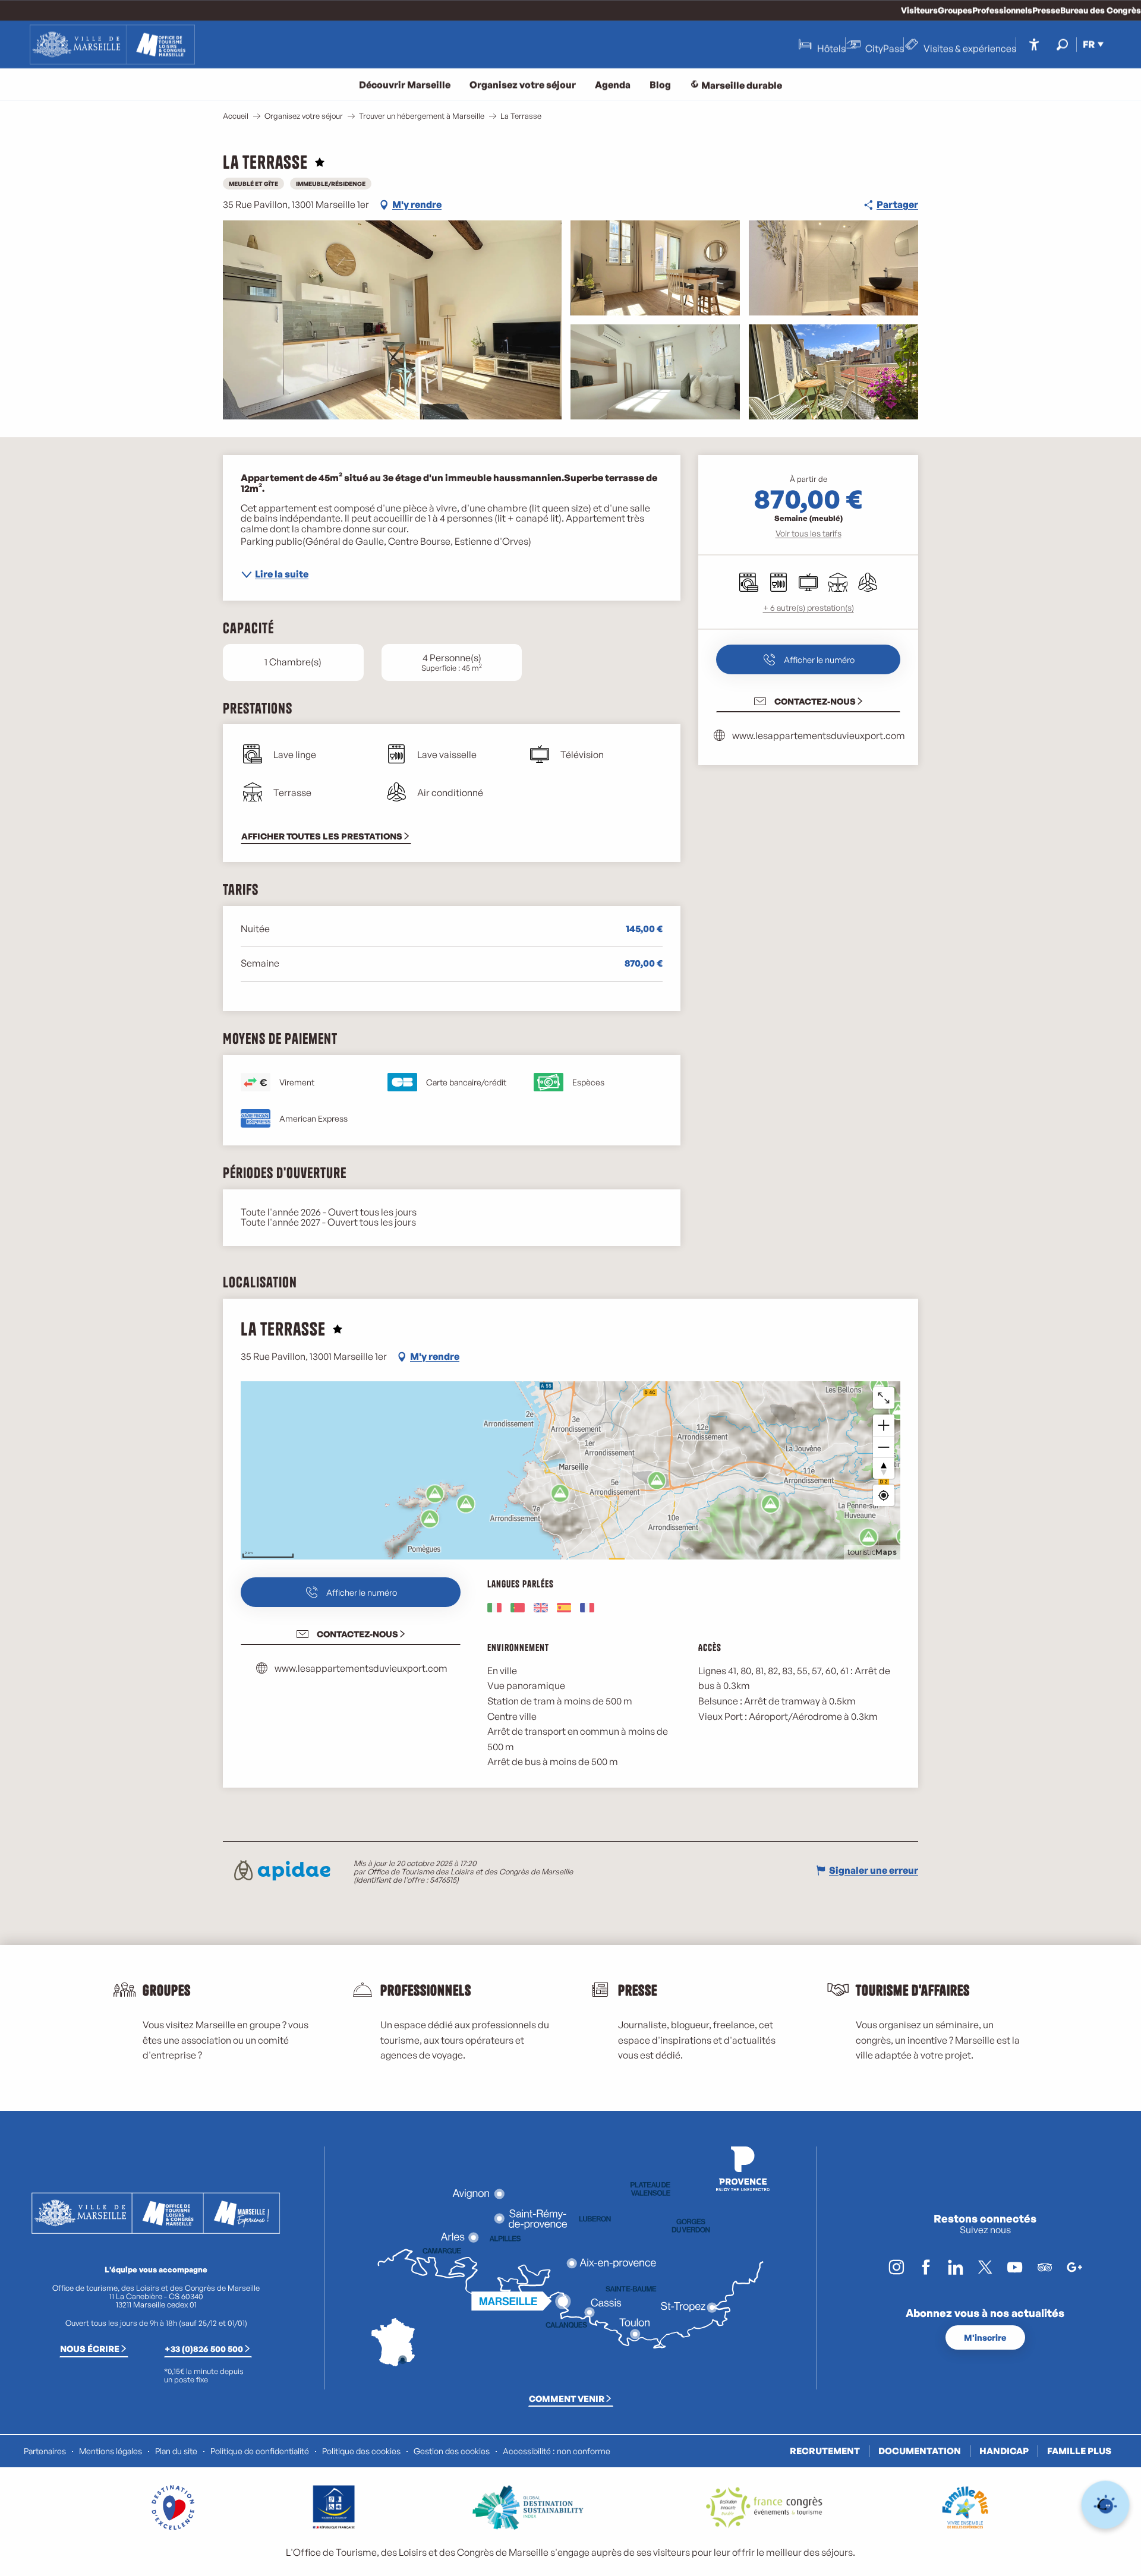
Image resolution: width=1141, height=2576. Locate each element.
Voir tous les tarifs (809, 533)
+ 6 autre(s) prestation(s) (809, 607)
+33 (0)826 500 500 (204, 2348)
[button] (1062, 44)
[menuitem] (112, 45)
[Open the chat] (1106, 2505)
